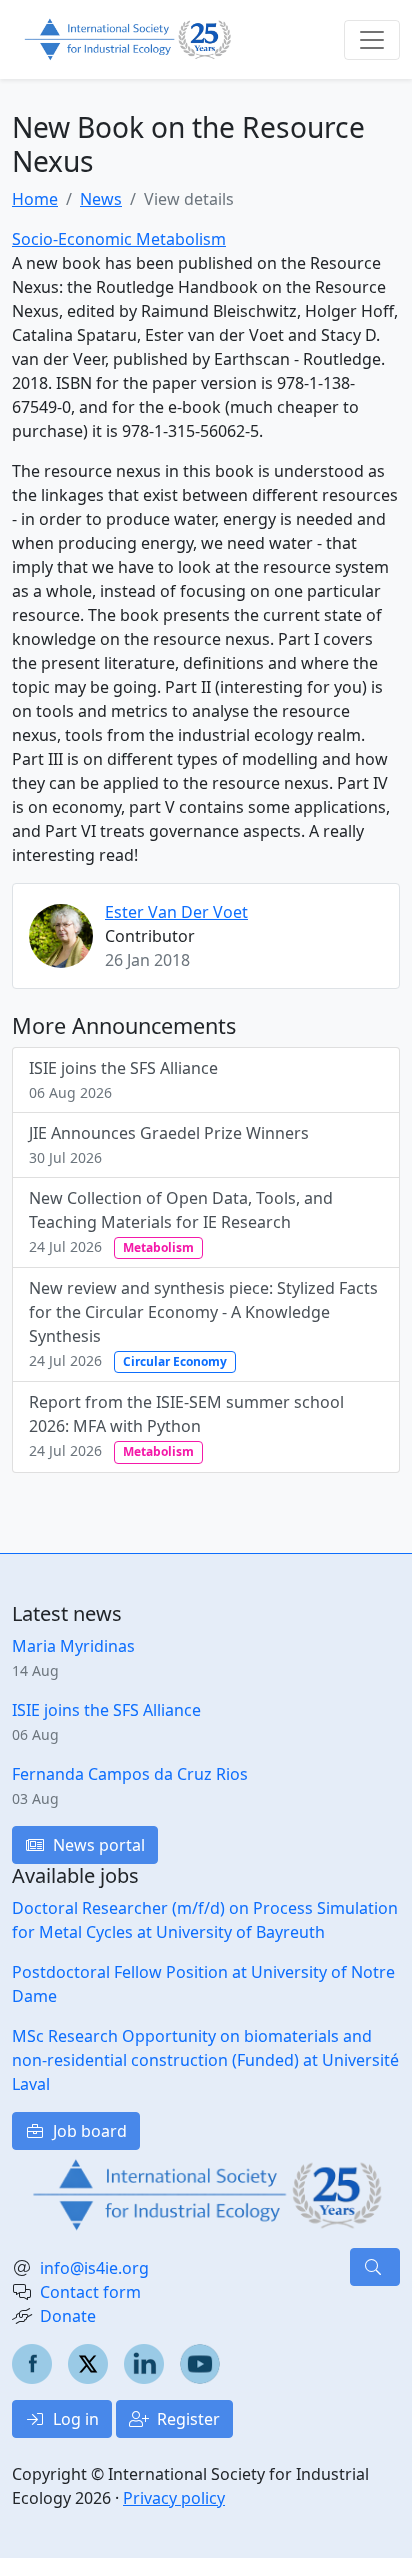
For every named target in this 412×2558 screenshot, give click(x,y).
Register (186, 2419)
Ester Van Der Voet (176, 912)
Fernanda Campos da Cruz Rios (130, 1774)
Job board (88, 2131)
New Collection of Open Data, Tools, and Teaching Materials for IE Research (181, 1221)
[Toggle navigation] (372, 40)
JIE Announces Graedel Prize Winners (169, 1144)
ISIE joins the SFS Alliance (123, 1079)
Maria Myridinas (73, 1646)
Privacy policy (174, 2498)
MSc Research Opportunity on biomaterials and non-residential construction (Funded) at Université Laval (205, 2060)
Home (35, 199)
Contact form (90, 2292)
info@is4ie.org (94, 2268)
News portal (97, 1845)
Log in (74, 2419)
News (101, 199)
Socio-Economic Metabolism (119, 239)
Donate (68, 2316)
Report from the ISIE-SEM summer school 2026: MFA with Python (186, 1425)
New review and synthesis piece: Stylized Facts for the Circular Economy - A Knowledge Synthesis (203, 1323)
